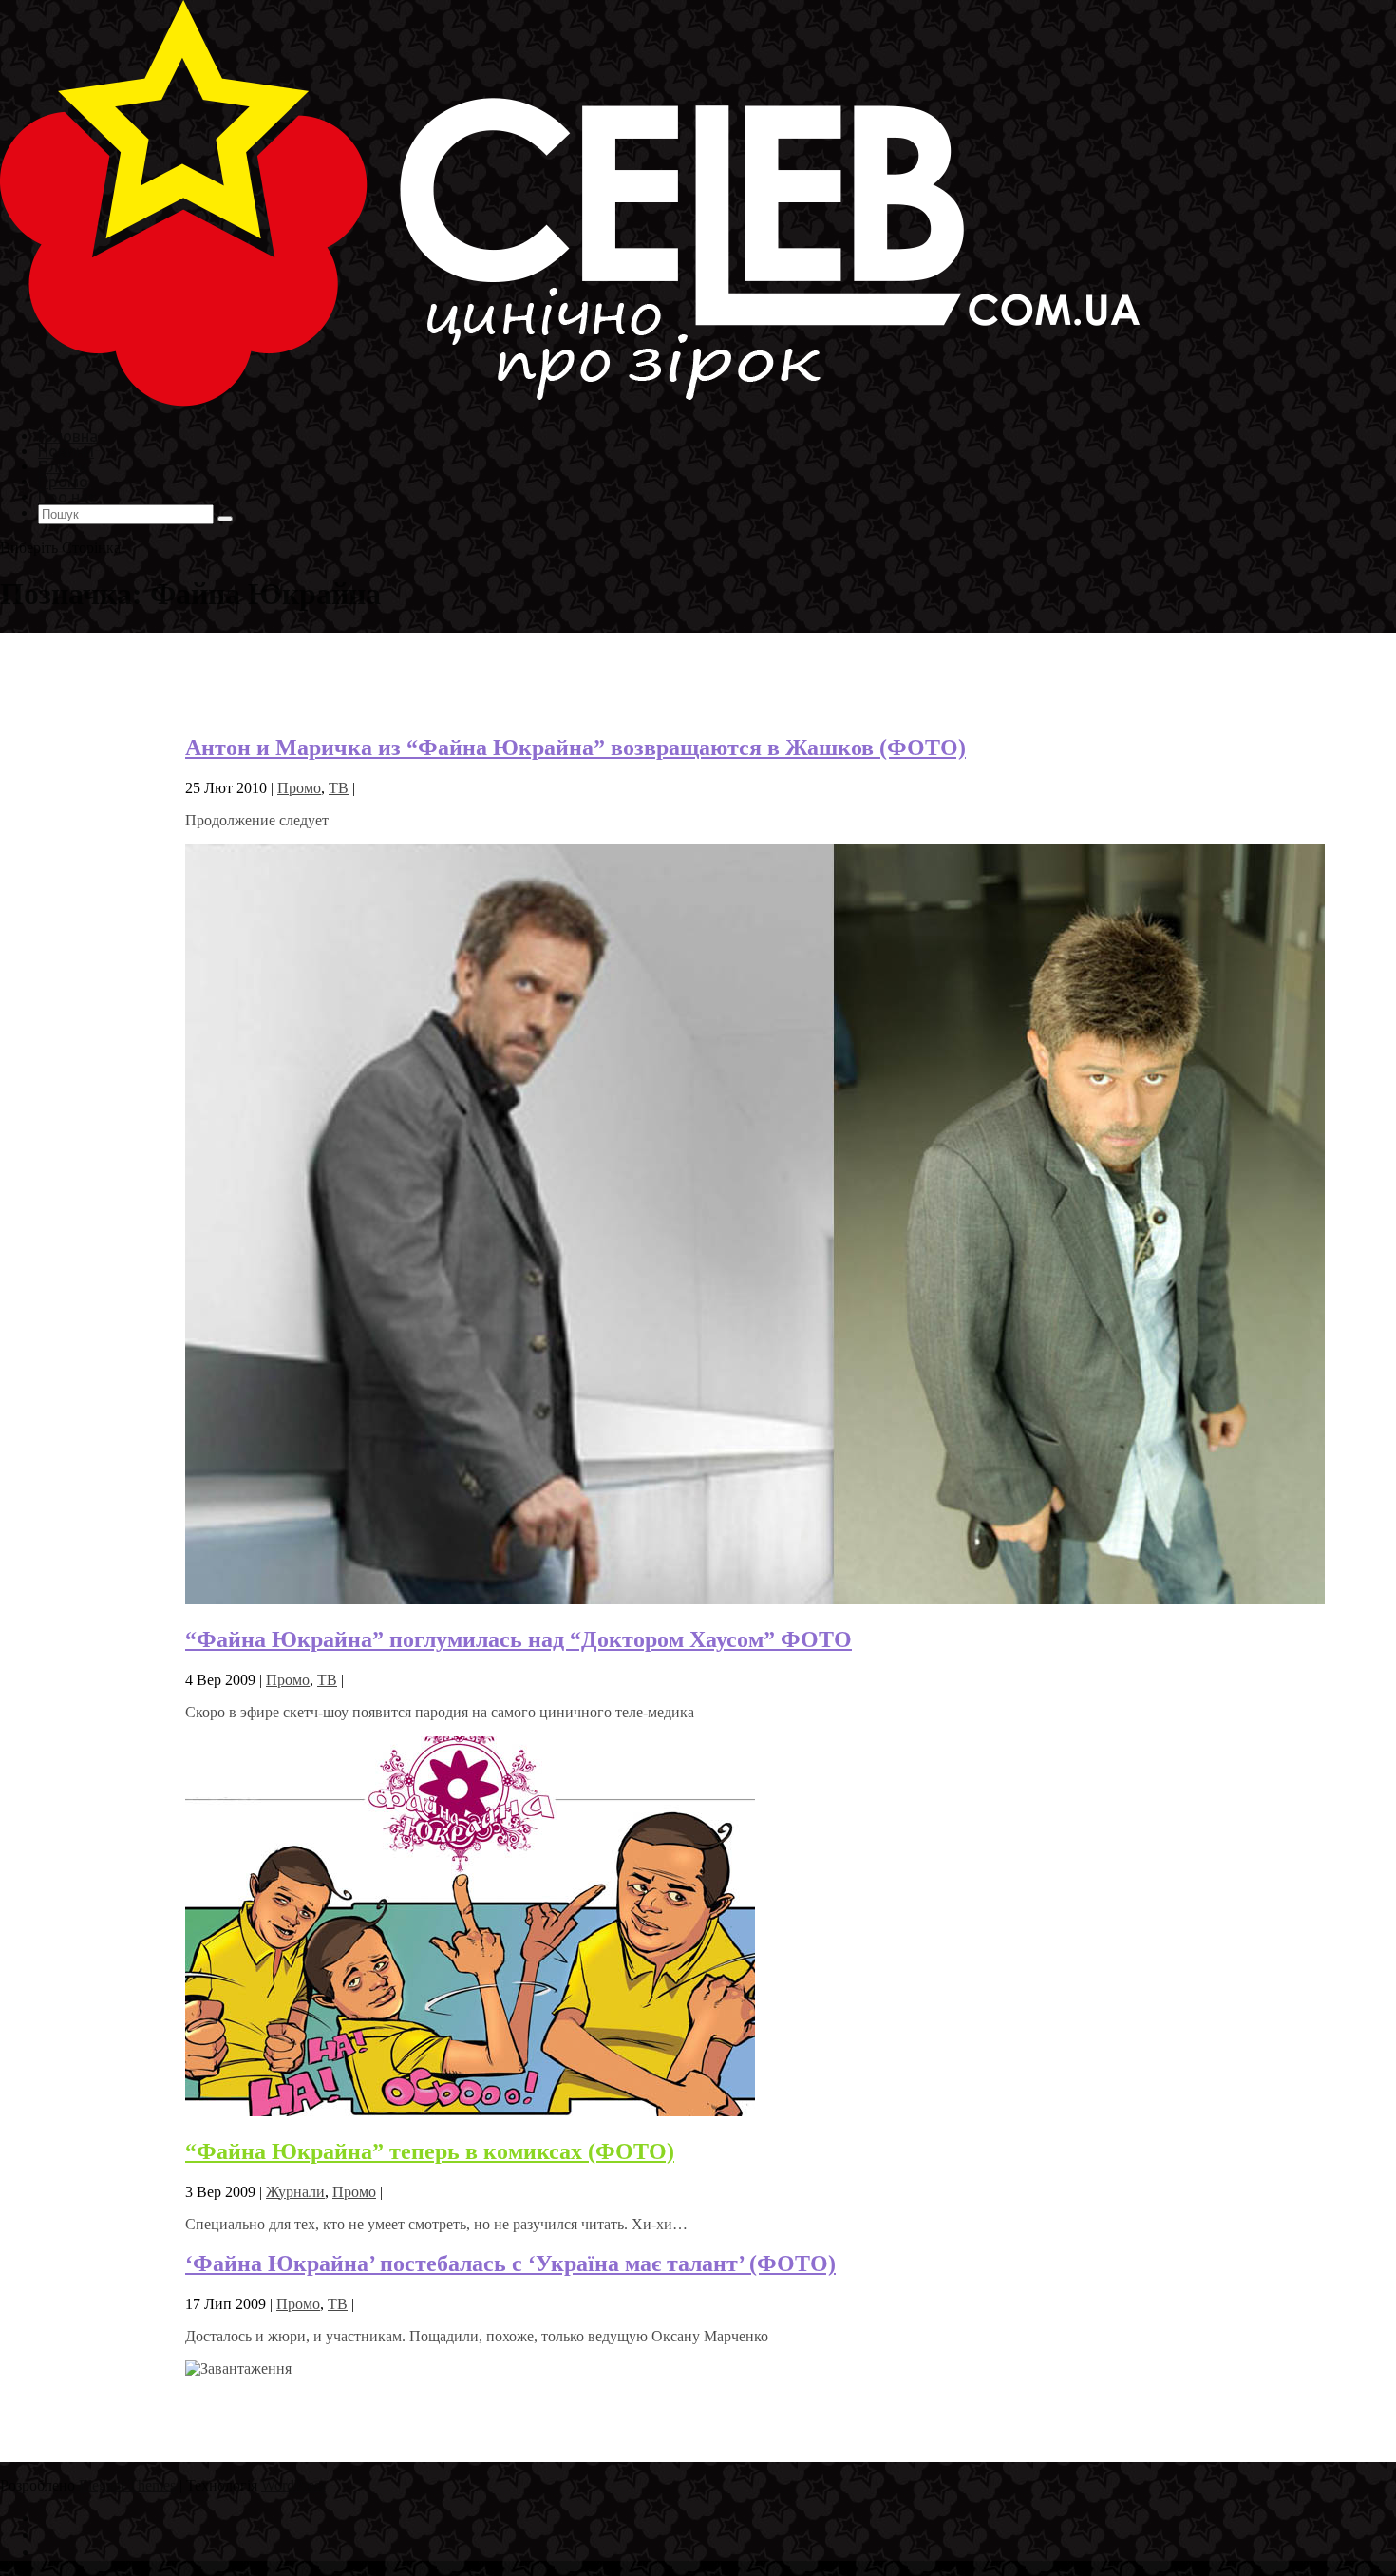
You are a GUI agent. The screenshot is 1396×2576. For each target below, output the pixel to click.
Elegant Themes (127, 2485)
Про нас (67, 496)
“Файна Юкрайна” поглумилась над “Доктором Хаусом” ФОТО (519, 1639)
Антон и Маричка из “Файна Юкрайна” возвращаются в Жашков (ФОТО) (575, 748)
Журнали (295, 2192)
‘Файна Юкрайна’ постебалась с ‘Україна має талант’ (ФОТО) (510, 2263)
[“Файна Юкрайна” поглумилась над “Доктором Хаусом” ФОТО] (755, 1599)
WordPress (293, 2485)
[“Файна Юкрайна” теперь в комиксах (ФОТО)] (470, 2111)
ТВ (339, 788)
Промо (299, 788)
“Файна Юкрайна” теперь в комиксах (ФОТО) (430, 2151)
